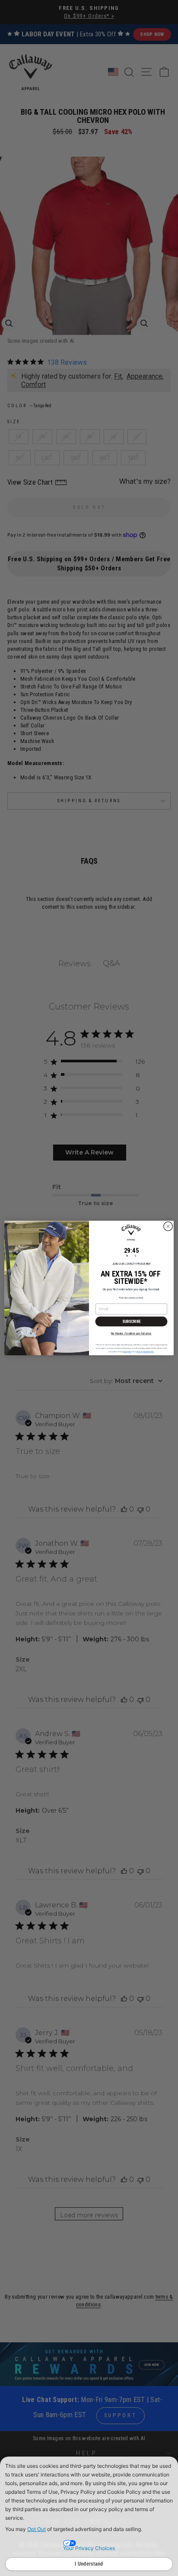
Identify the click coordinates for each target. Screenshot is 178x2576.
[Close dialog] (168, 1226)
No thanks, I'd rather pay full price (131, 1333)
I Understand (89, 2564)
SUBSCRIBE (132, 1321)
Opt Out (37, 2529)
